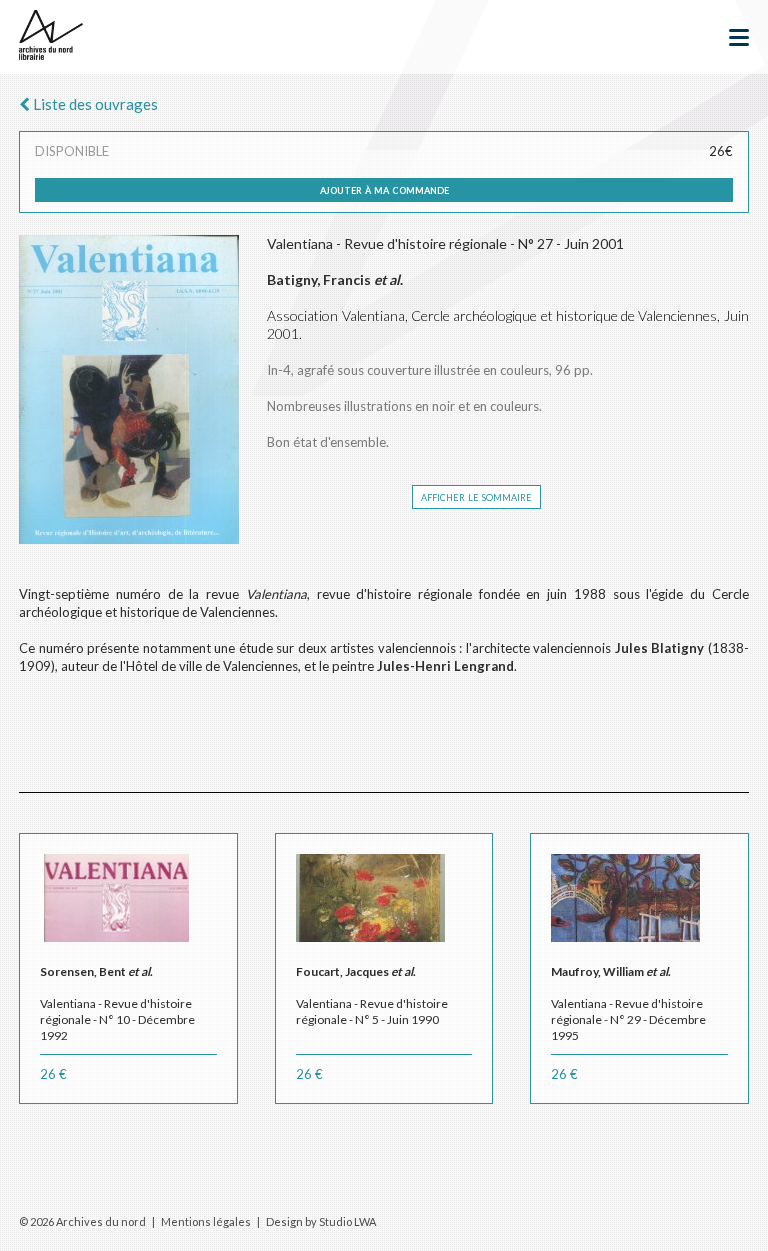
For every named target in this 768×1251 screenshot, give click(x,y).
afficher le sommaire (476, 496)
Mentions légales (206, 1221)
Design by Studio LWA (321, 1221)
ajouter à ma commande (384, 189)
